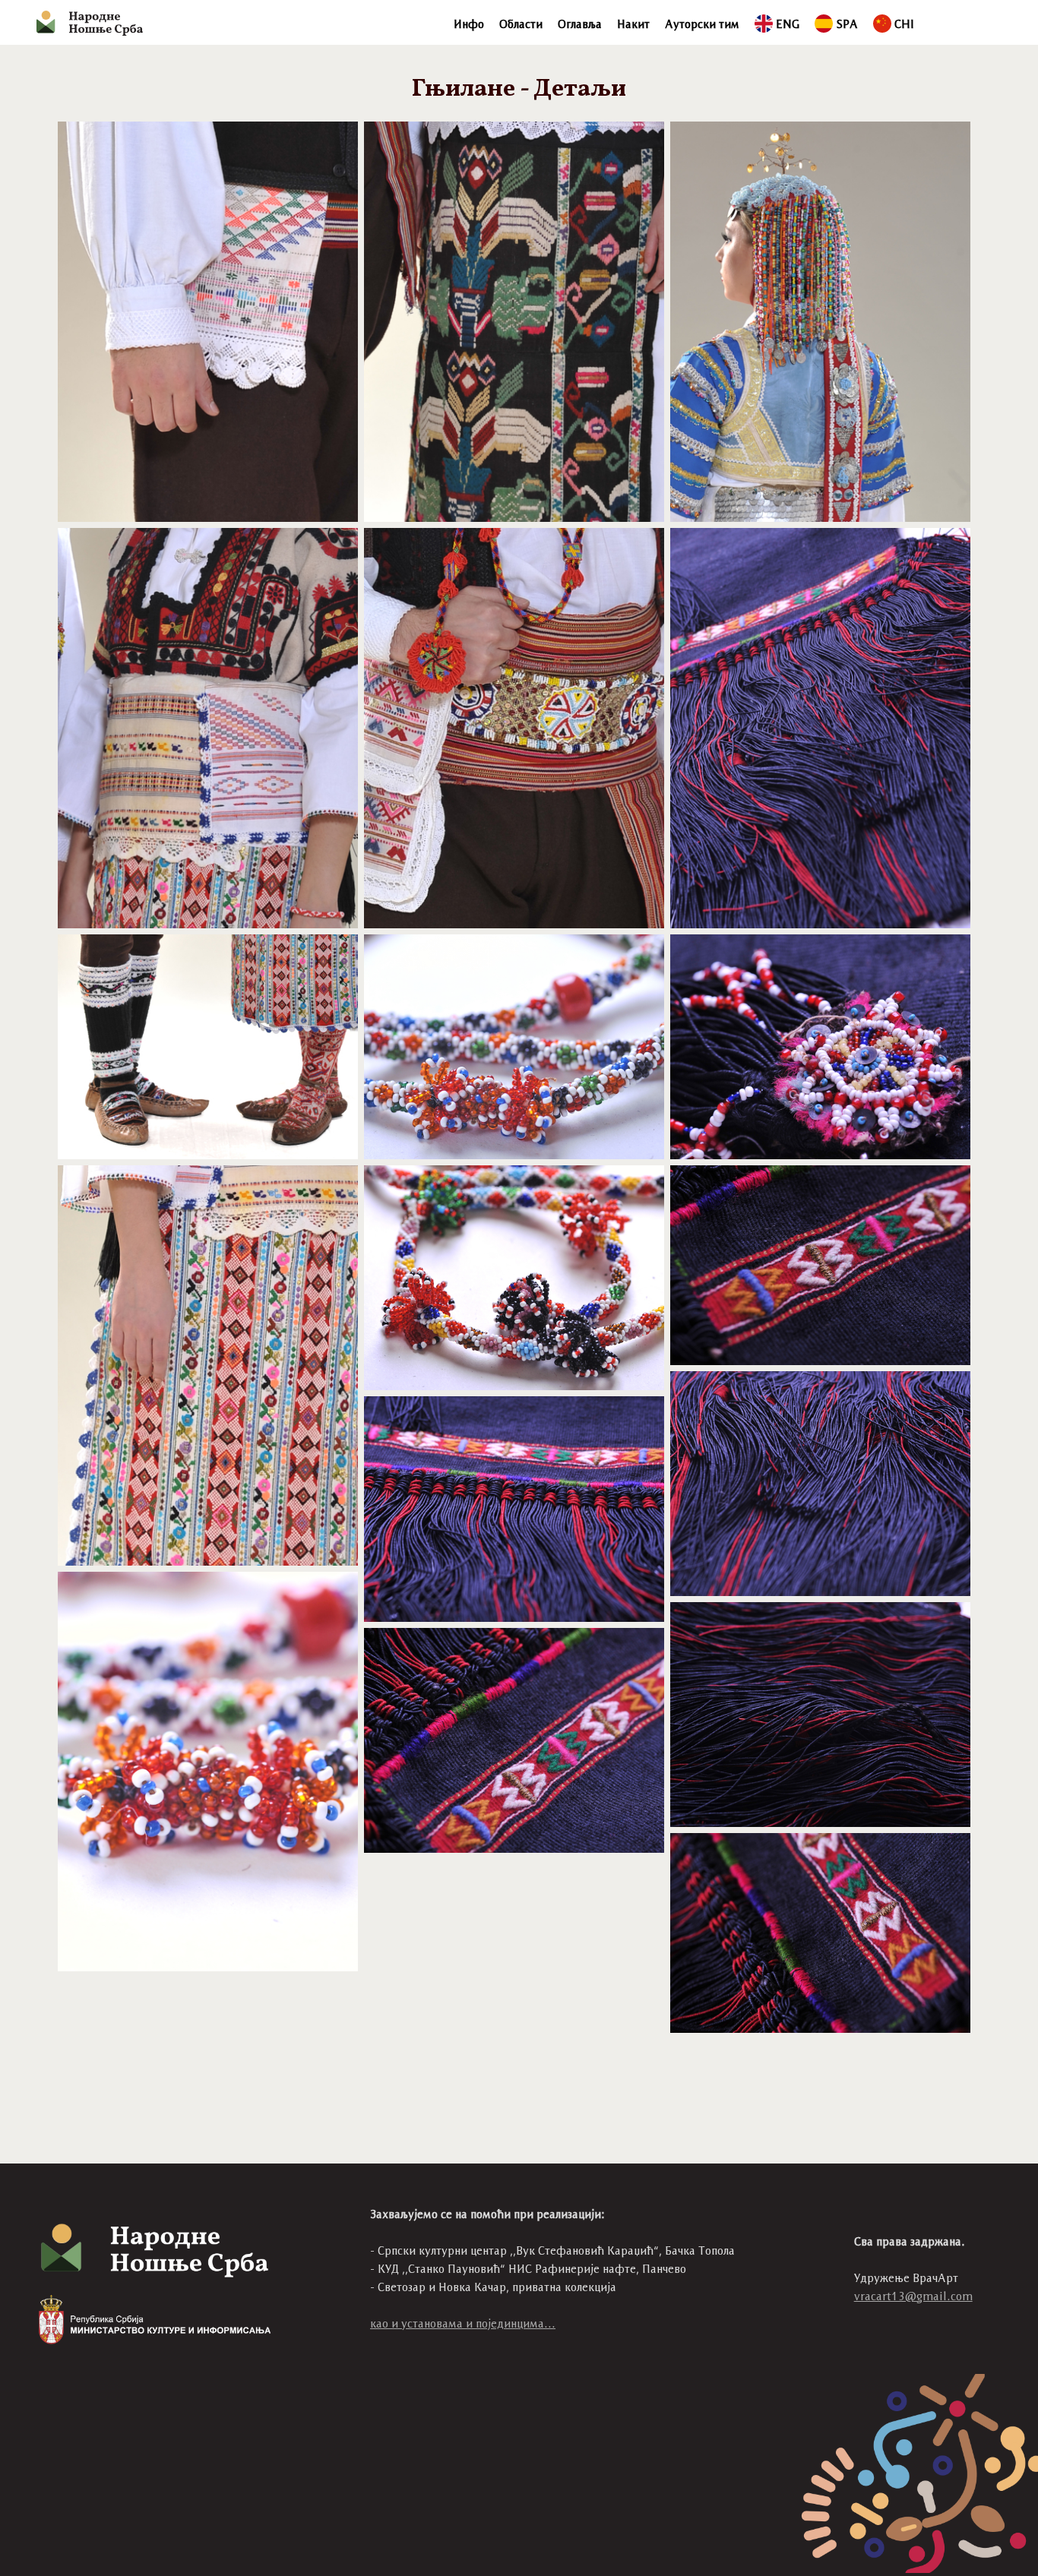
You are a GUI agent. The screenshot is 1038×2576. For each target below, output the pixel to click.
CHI (904, 24)
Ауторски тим (702, 24)
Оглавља (580, 24)
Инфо (469, 24)
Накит (633, 24)
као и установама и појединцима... (463, 2323)
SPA (847, 24)
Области (521, 24)
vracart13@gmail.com (913, 2296)
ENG (788, 24)
